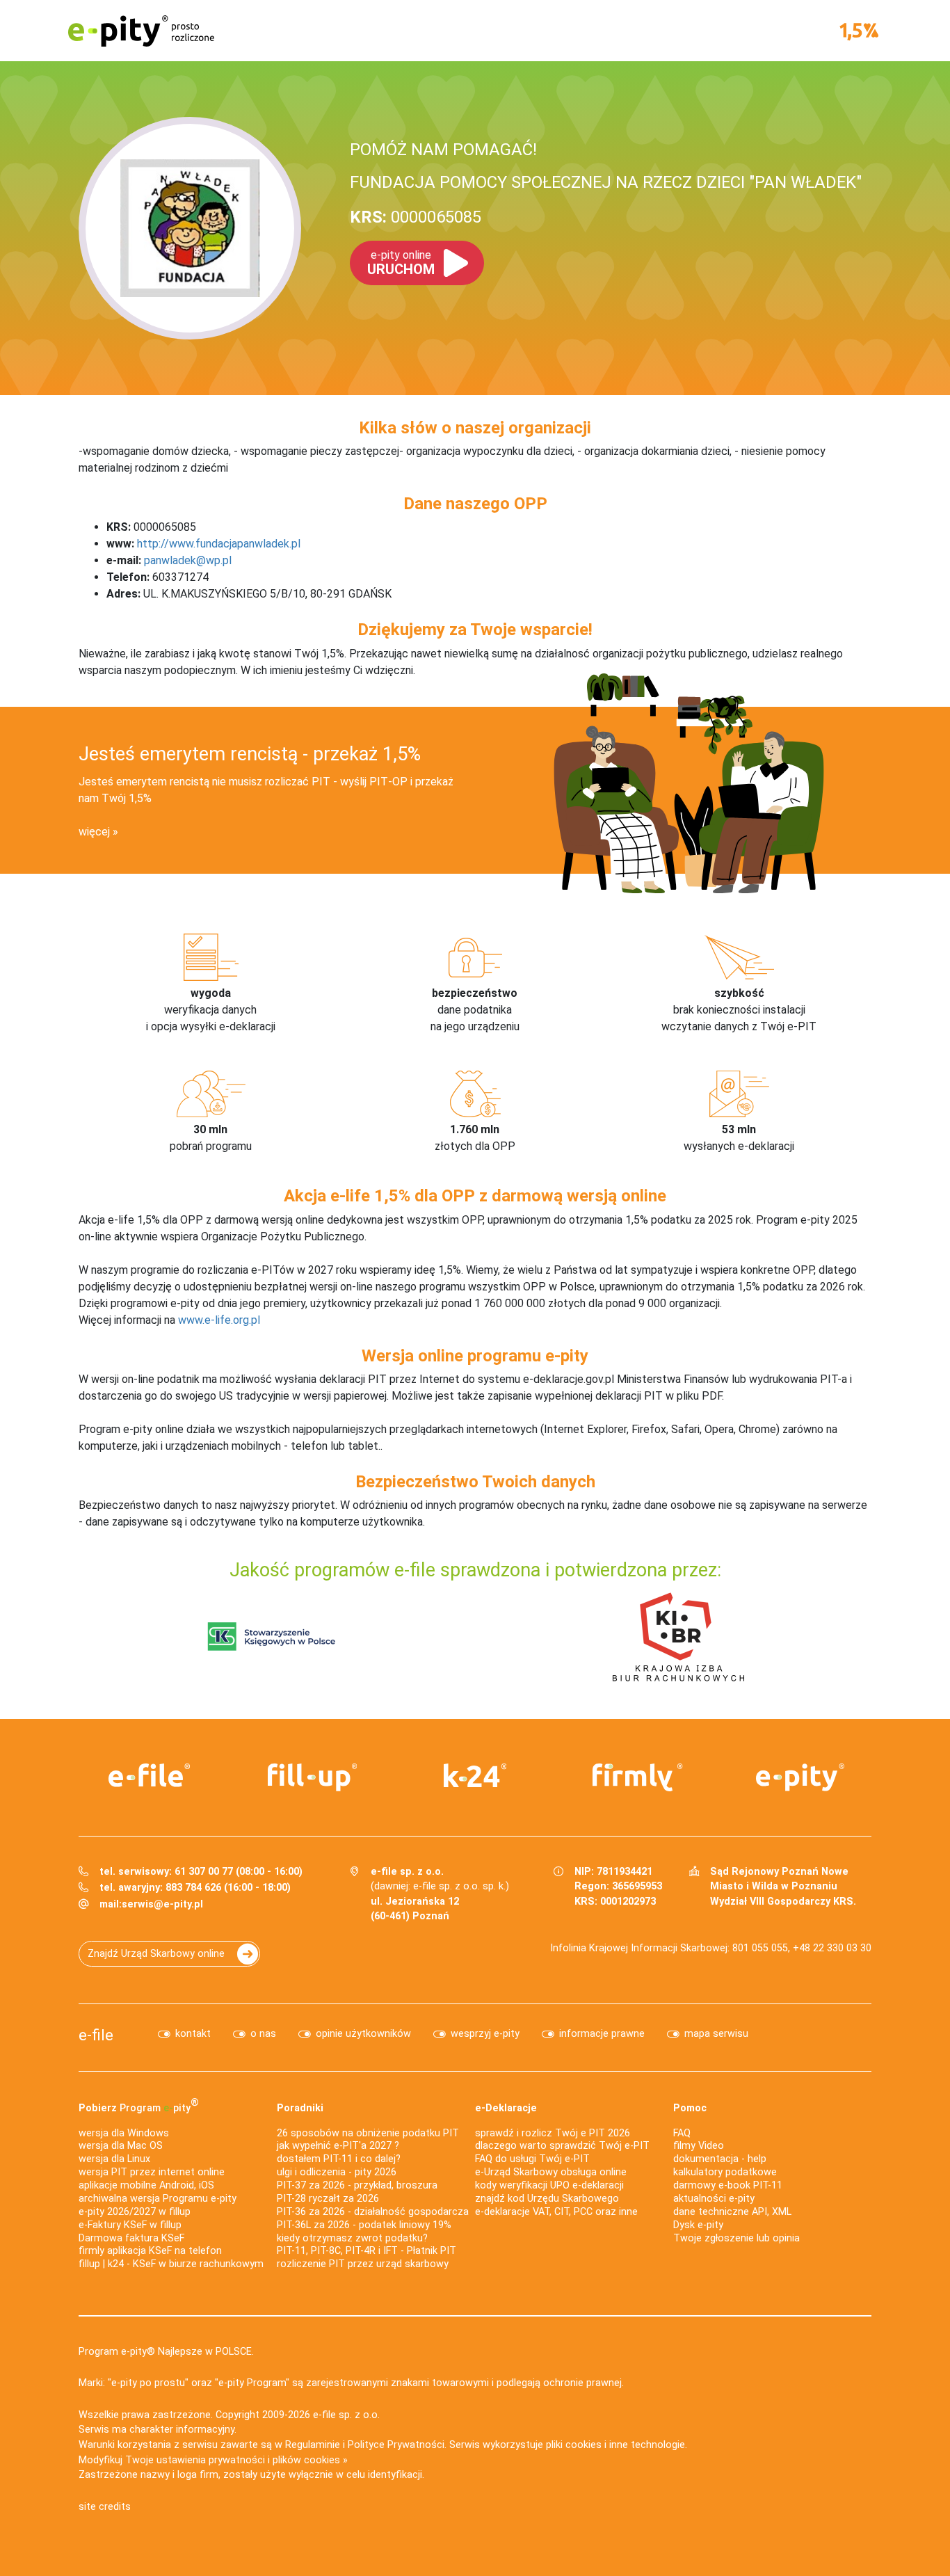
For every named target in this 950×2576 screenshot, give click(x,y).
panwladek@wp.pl (188, 560)
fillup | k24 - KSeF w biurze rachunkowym (171, 2264)
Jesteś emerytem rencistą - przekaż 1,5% (250, 754)
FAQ (682, 2133)
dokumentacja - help (720, 2159)
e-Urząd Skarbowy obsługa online (551, 2172)
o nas (263, 2034)
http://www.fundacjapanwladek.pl (219, 544)
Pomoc (690, 2108)
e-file (96, 2035)
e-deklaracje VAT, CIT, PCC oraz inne (556, 2212)
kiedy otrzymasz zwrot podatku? (352, 2238)
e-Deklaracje (506, 2108)
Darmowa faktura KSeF (131, 2238)
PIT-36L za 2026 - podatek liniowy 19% (364, 2225)
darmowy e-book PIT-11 (728, 2185)
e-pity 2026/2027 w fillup (135, 2212)
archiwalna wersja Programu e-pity (158, 2199)
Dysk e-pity (698, 2225)
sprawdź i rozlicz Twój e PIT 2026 (553, 2133)
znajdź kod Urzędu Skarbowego (547, 2199)
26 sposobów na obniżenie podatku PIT (368, 2133)
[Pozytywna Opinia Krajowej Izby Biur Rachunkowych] (678, 1636)
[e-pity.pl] (800, 1777)
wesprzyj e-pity (485, 2034)
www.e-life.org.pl (219, 1320)
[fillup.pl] (312, 1777)
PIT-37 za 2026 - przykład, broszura (357, 2185)
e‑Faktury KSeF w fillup (130, 2225)
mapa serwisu (716, 2034)
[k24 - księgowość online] (475, 1775)
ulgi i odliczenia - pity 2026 (337, 2172)
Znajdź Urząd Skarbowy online (156, 1954)
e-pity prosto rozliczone (141, 31)
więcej (94, 832)
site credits (105, 2507)
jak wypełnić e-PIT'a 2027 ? (338, 2146)
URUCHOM (401, 263)
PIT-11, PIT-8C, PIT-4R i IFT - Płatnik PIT (367, 2251)
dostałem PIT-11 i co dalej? (339, 2159)
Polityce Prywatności (396, 2445)
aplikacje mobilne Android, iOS (146, 2185)
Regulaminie (313, 2445)
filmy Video (699, 2146)
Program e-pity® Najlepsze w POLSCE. (166, 2352)
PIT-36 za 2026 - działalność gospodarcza (373, 2212)
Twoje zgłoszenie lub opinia (736, 2238)
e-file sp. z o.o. (346, 2415)
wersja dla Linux (114, 2159)
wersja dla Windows (124, 2133)
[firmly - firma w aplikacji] (638, 1777)
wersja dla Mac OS (121, 2146)
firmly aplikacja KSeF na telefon (150, 2251)
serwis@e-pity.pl (162, 1904)
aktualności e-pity (714, 2199)
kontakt (193, 2034)
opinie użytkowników (363, 2034)
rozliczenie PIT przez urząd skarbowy (363, 2264)
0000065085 (416, 217)
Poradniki (300, 2108)
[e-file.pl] (150, 1775)
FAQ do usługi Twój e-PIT (532, 2159)
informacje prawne (602, 2034)
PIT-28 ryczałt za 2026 (328, 2199)
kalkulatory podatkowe (725, 2172)
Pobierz (139, 2105)
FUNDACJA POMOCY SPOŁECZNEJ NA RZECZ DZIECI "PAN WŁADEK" (606, 182)
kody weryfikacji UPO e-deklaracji (549, 2185)
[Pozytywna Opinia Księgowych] (272, 1636)
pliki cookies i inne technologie (615, 2445)
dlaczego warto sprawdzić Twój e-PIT (562, 2146)
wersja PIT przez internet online (152, 2172)
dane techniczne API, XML (732, 2212)
